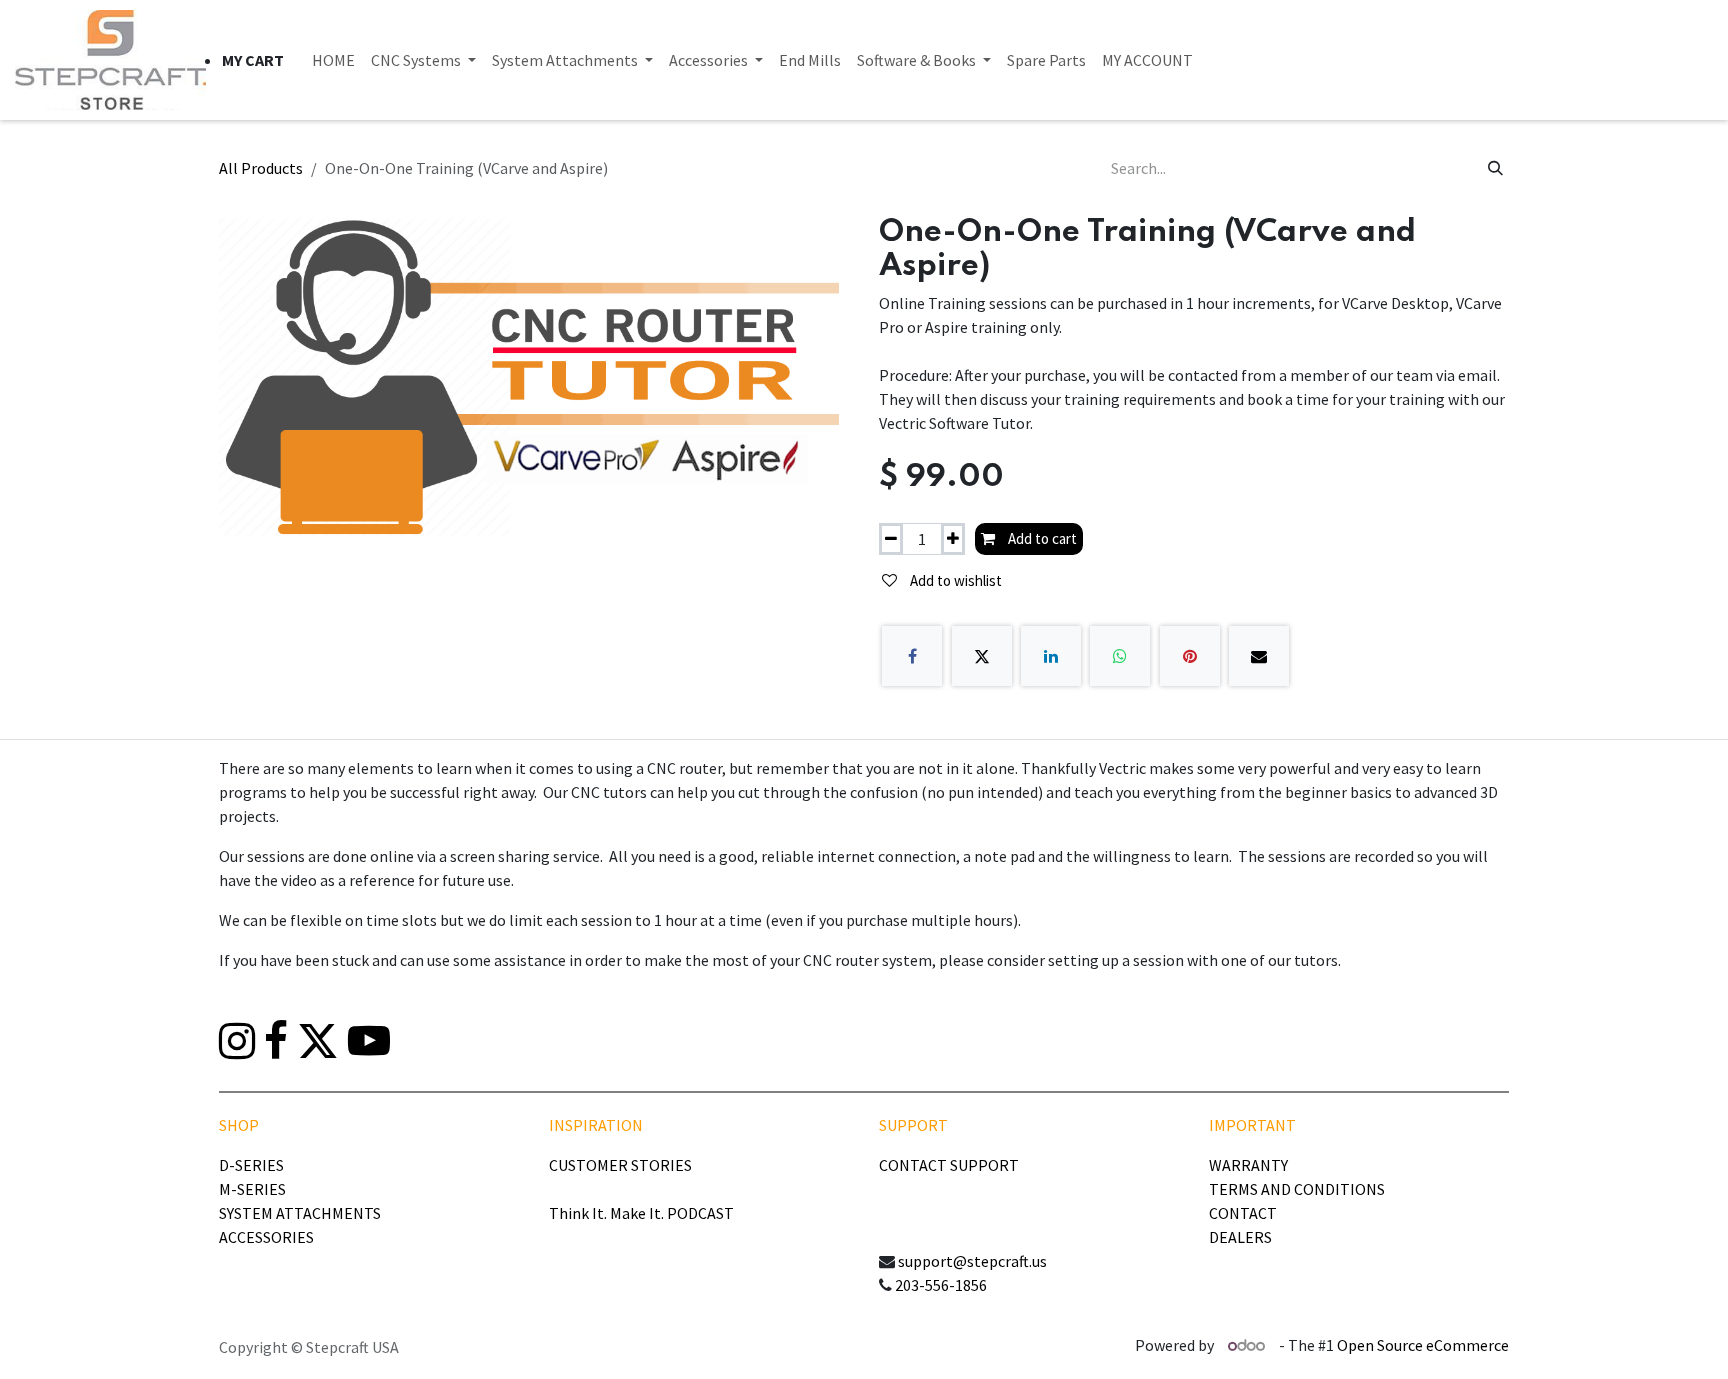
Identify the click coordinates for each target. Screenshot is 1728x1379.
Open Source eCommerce (1423, 1345)
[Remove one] (891, 539)
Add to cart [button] (1041, 538)
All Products (261, 168)
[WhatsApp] (1120, 656)
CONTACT (1243, 1213)
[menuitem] (333, 60)
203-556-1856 (941, 1285)
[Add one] (953, 539)
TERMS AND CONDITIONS (1297, 1189)
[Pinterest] (1190, 656)
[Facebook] (912, 656)
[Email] (1259, 656)
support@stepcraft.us (972, 1261)
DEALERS (1240, 1237)
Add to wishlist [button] (954, 580)
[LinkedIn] (1051, 656)
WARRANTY (1248, 1165)
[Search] (1495, 168)
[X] (982, 656)
